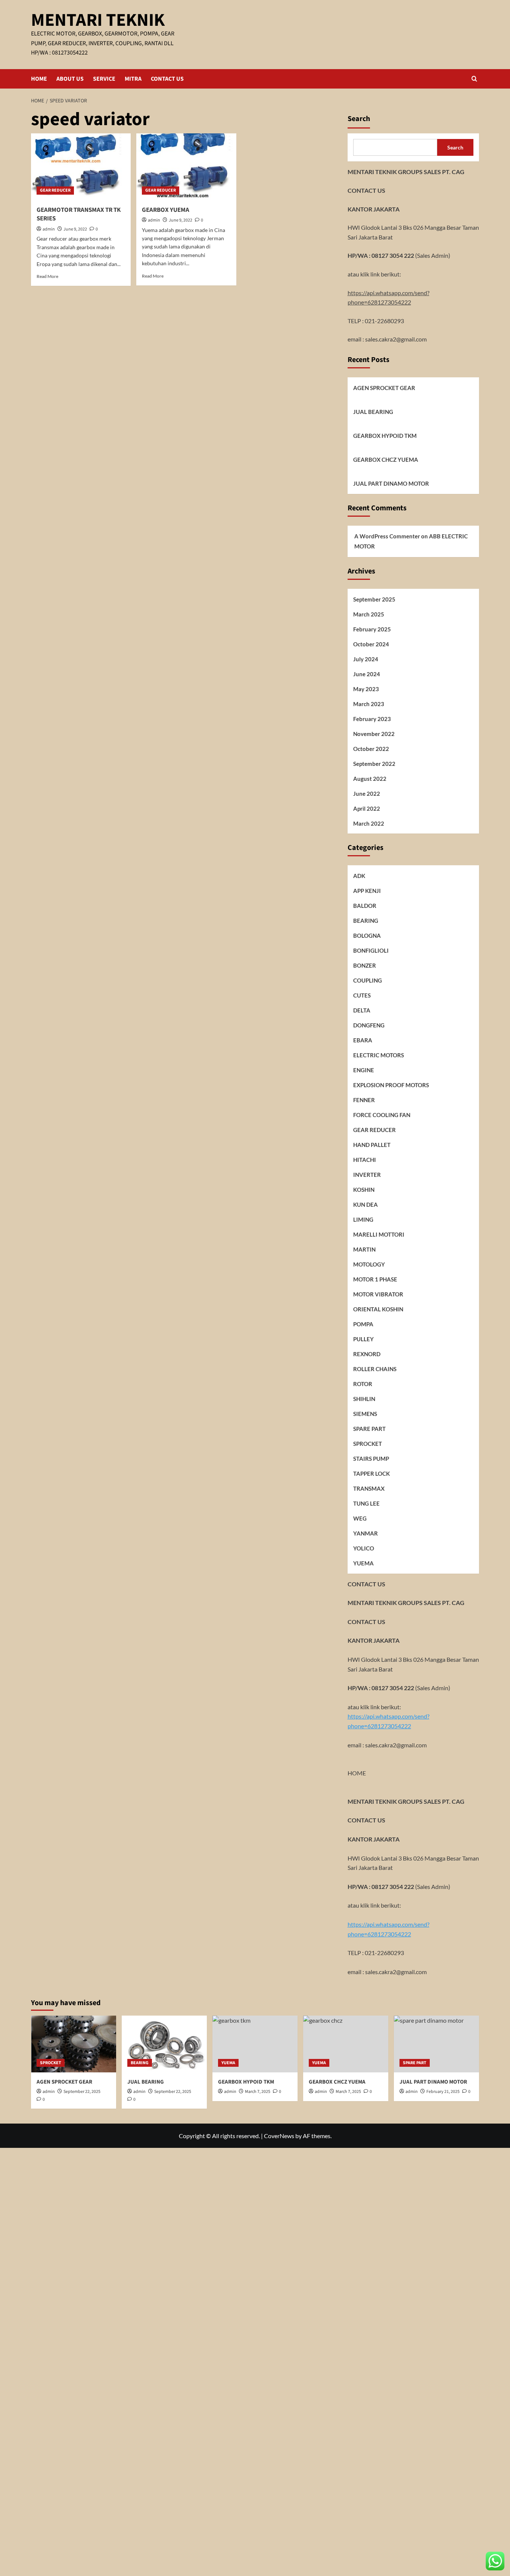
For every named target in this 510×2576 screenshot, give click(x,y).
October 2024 (371, 644)
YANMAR (366, 1533)
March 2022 (369, 823)
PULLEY (363, 1339)
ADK (359, 876)
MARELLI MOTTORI (379, 1234)
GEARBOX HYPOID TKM (385, 436)
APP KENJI (367, 891)
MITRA (133, 79)
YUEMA (363, 1563)
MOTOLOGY (369, 1264)
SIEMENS (365, 1414)
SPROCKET (368, 1444)
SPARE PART (369, 1429)
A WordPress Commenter (387, 536)
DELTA (362, 1010)
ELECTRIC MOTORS (379, 1055)
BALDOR (365, 906)
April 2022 (367, 808)
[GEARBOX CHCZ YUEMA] (346, 2044)
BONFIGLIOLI (371, 950)
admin (49, 229)
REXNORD (367, 1354)
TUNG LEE (366, 1503)
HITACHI (365, 1160)
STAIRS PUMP (371, 1459)
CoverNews (279, 2136)
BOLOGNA (367, 936)
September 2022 (374, 764)
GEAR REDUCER (55, 190)
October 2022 (371, 749)
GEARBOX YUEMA (166, 210)
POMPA (363, 1324)
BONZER (365, 965)
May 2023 (366, 689)
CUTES (362, 995)
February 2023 (372, 719)
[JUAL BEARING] (164, 2044)
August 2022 (370, 779)
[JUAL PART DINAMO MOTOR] (436, 2044)
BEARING (366, 921)
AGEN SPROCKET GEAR (384, 388)
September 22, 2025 (82, 2092)
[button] (474, 79)
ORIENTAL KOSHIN (378, 1309)
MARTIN (364, 1249)
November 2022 (374, 734)
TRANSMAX (369, 1488)
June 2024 (367, 674)
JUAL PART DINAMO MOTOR (391, 483)
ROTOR (363, 1384)
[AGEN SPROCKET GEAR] (74, 2044)
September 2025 (374, 599)
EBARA (363, 1040)
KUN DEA (366, 1204)
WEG (360, 1518)
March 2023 (369, 704)
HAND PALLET (372, 1145)
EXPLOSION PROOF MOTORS (391, 1085)
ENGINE (364, 1070)
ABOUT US (70, 79)
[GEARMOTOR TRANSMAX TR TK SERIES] (81, 167)
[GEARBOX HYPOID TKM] (255, 2044)
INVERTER (367, 1175)
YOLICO (364, 1548)
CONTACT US (167, 79)
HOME (39, 79)
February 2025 (372, 629)
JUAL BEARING (373, 412)
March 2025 (369, 614)
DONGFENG (369, 1025)
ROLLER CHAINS (375, 1369)
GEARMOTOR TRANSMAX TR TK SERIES (79, 214)
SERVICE (104, 79)
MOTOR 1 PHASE (375, 1279)
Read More (47, 276)
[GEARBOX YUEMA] (186, 167)
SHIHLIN (364, 1399)
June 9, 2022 (75, 229)
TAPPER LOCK (371, 1473)
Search (359, 119)
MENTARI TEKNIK (98, 20)
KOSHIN (364, 1190)
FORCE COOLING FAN (382, 1115)
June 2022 (367, 794)
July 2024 (366, 659)
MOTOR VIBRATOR (378, 1294)
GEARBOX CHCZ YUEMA (386, 460)
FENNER (364, 1100)
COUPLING (368, 980)
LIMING (363, 1219)
